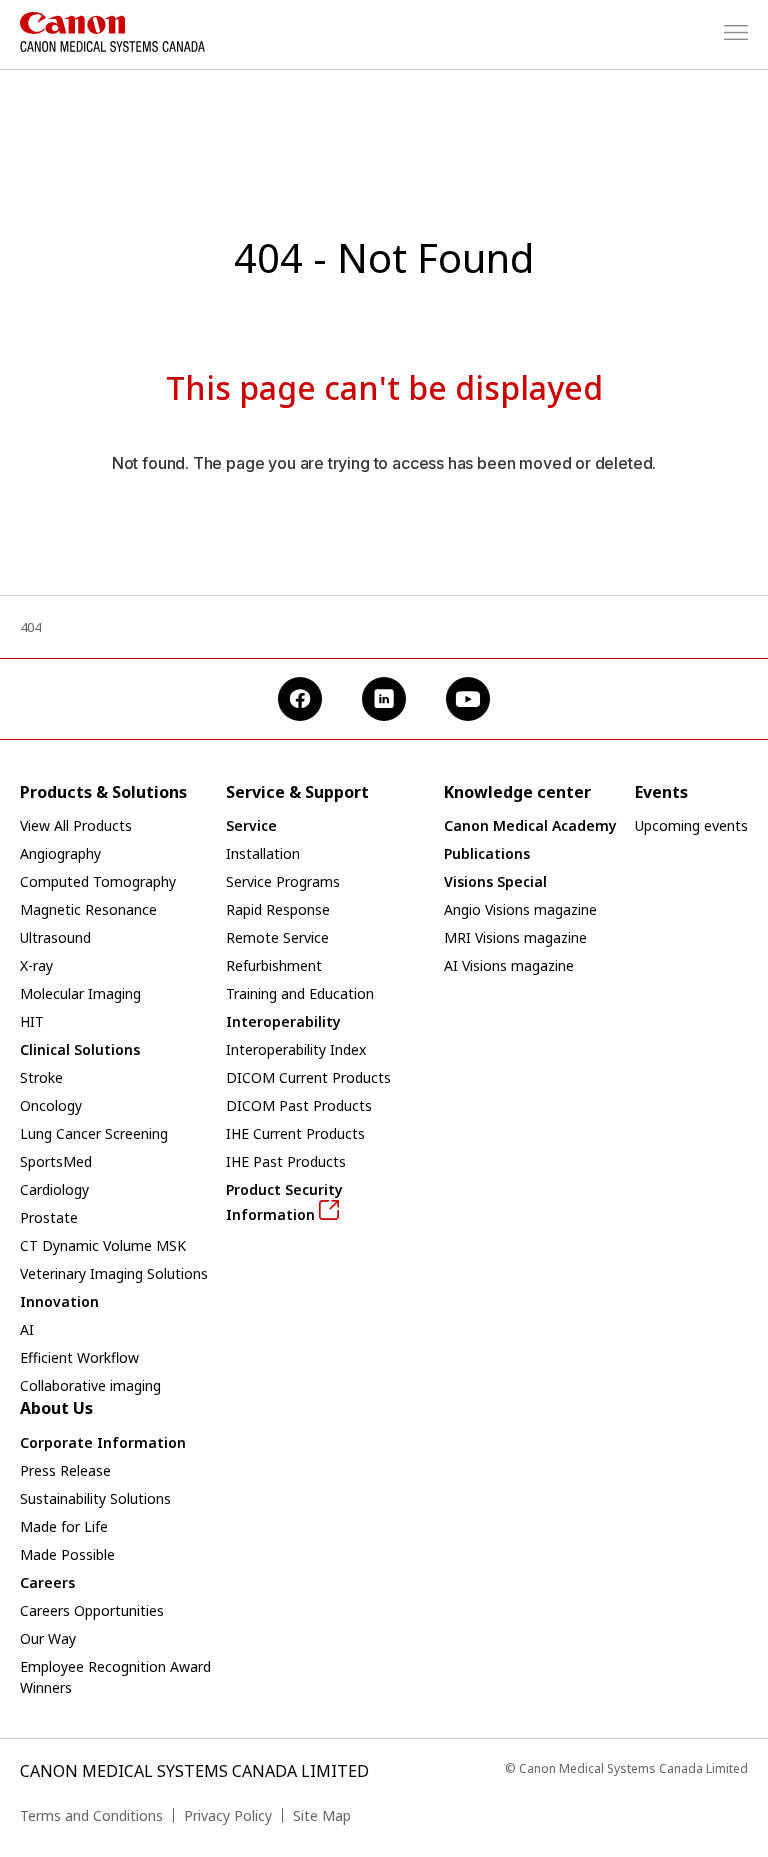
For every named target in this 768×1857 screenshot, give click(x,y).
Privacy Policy (228, 1815)
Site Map (322, 1815)
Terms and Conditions (91, 1815)
